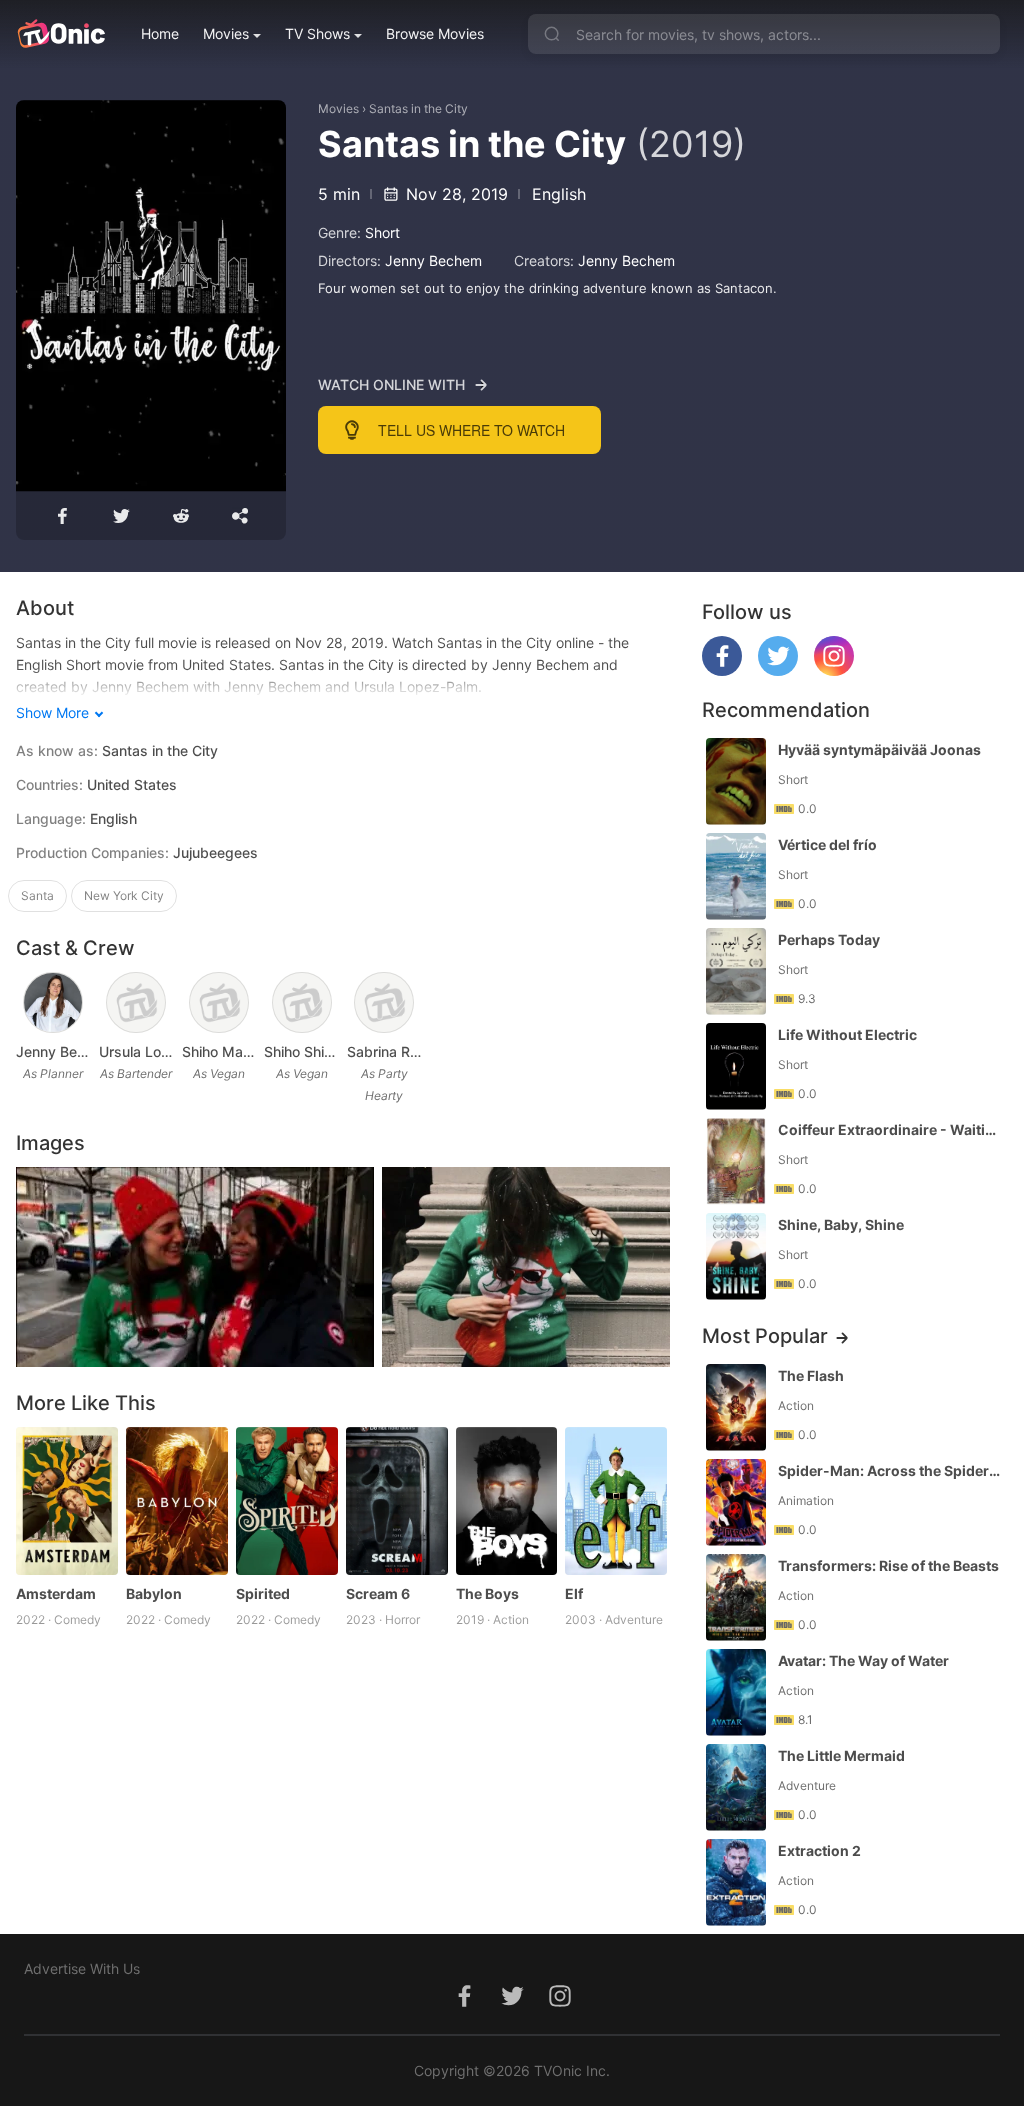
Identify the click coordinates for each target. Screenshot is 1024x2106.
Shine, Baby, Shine (841, 1224)
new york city (124, 895)
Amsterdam (56, 1593)
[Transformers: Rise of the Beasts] (736, 1597)
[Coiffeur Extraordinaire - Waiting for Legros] (736, 1161)
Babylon (154, 1593)
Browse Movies (435, 33)
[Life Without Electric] (736, 1066)
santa (37, 895)
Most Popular (765, 1336)
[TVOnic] (60, 34)
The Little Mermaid (841, 1755)
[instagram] (834, 670)
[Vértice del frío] (736, 876)
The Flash (811, 1375)
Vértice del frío (827, 844)
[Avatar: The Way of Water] (736, 1692)
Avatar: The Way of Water (863, 1660)
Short (382, 232)
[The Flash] (736, 1407)
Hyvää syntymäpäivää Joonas (879, 749)
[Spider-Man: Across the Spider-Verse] (736, 1502)
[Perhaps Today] (736, 971)
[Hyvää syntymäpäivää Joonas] (736, 781)
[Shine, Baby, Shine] (736, 1256)
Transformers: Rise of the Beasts (888, 1565)
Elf (574, 1593)
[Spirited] (287, 1501)
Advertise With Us (82, 1968)
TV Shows (317, 33)
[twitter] (778, 670)
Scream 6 (378, 1593)
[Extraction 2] (736, 1882)
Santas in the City (418, 108)
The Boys (487, 1593)
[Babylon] (177, 1501)
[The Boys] (507, 1501)
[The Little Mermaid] (736, 1787)
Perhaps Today (829, 939)
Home (160, 33)
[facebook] (722, 670)
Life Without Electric (847, 1034)
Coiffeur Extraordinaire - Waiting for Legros (891, 1129)
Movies (226, 33)
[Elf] (616, 1501)
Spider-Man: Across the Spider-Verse (891, 1470)
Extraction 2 (819, 1850)
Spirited (263, 1593)
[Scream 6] (397, 1501)
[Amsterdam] (67, 1501)
